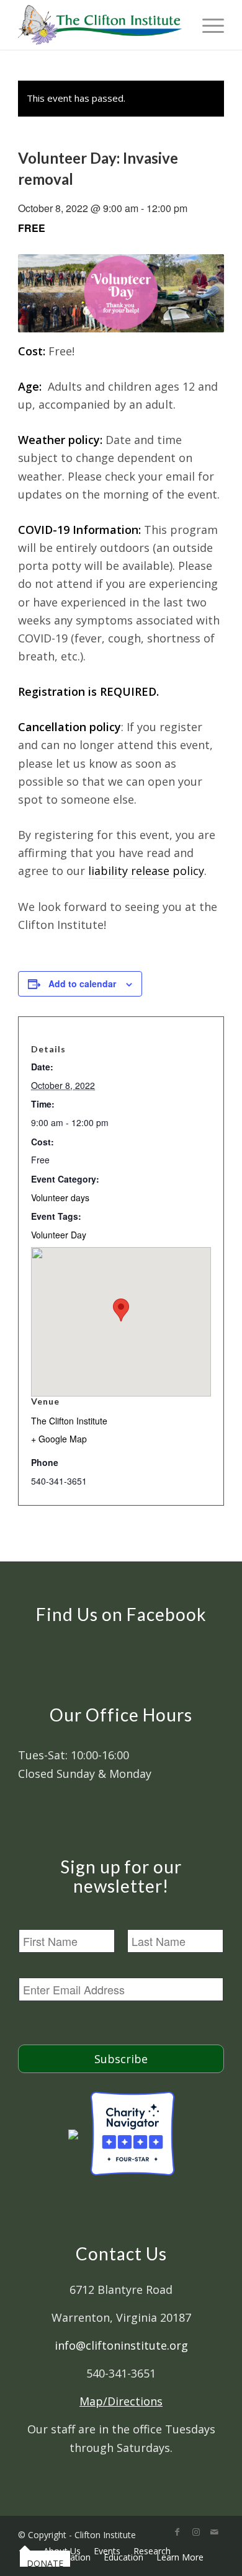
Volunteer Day (59, 1235)
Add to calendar (82, 984)
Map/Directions (121, 2401)
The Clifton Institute (69, 1421)
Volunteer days (60, 1197)
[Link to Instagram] (196, 2532)
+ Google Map (59, 1439)
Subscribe (121, 2059)
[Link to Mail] (215, 2532)
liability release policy (146, 871)
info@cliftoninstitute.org (121, 2345)
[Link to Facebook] (177, 2532)
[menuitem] (25, 2551)
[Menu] (207, 25)
